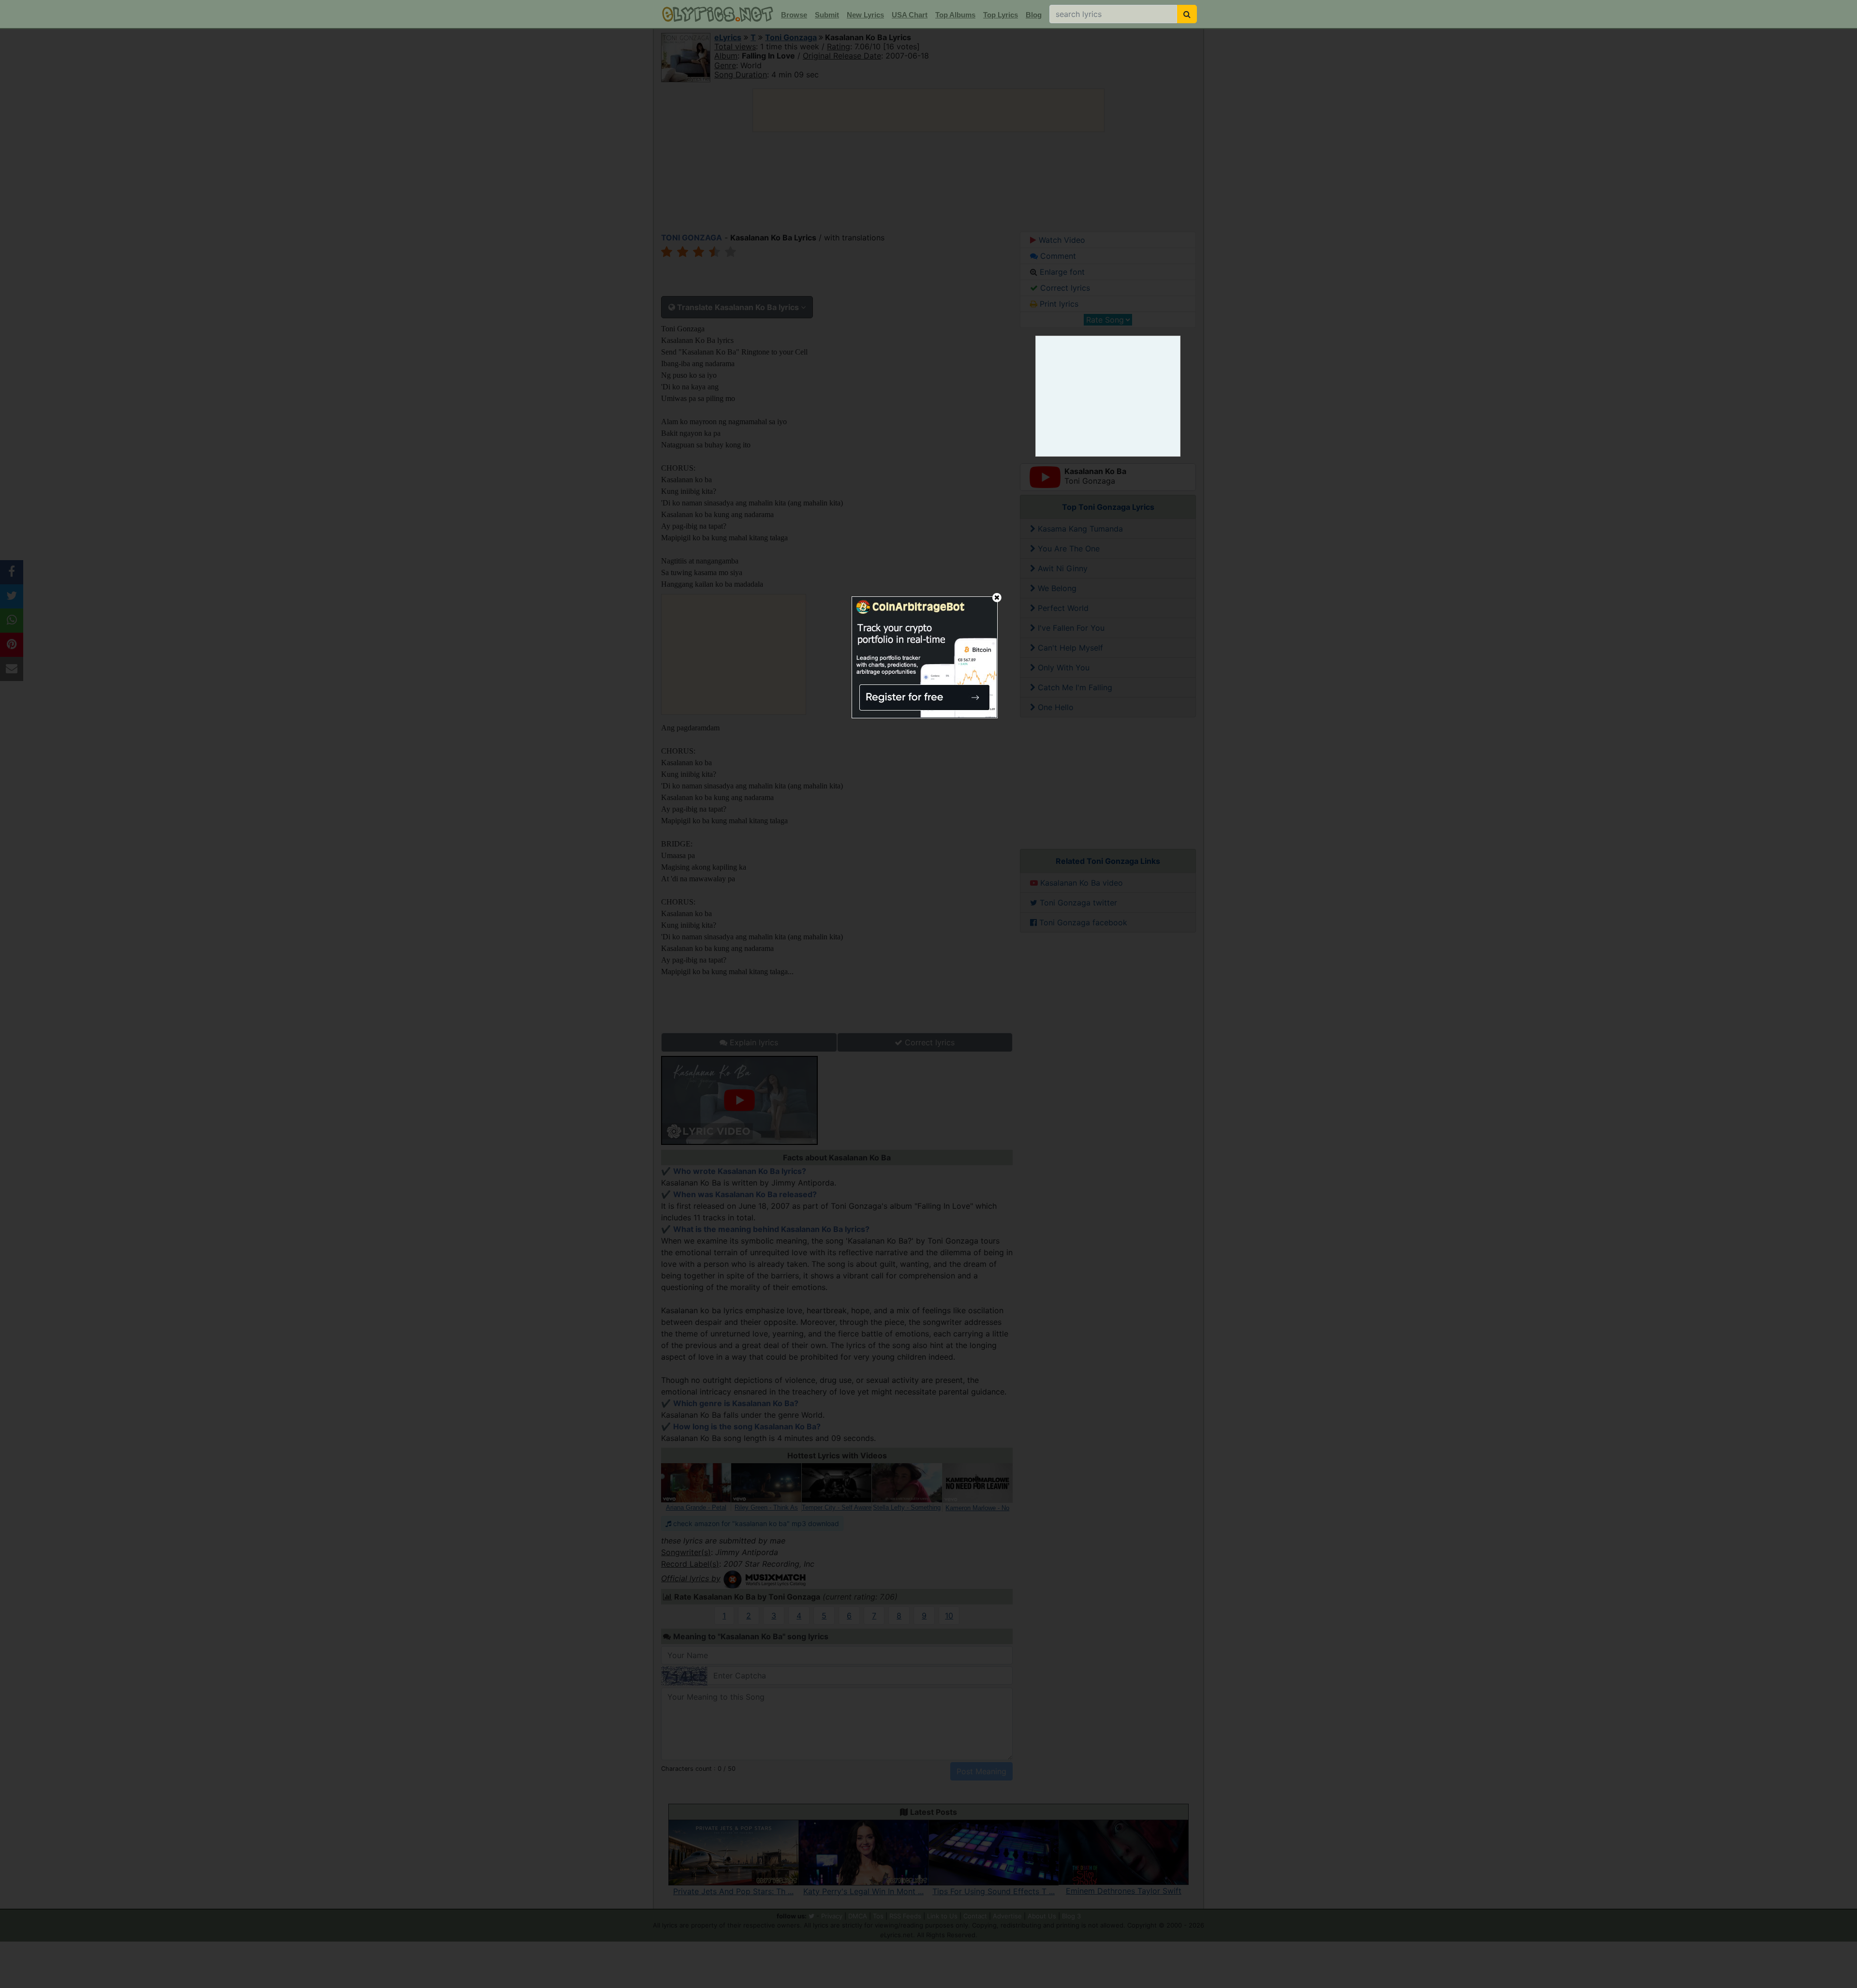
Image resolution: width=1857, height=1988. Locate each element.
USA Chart (910, 15)
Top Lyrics (1001, 15)
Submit (827, 15)
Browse (794, 15)
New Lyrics (865, 15)
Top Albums (955, 15)
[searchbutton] (1187, 14)
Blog (1034, 15)
